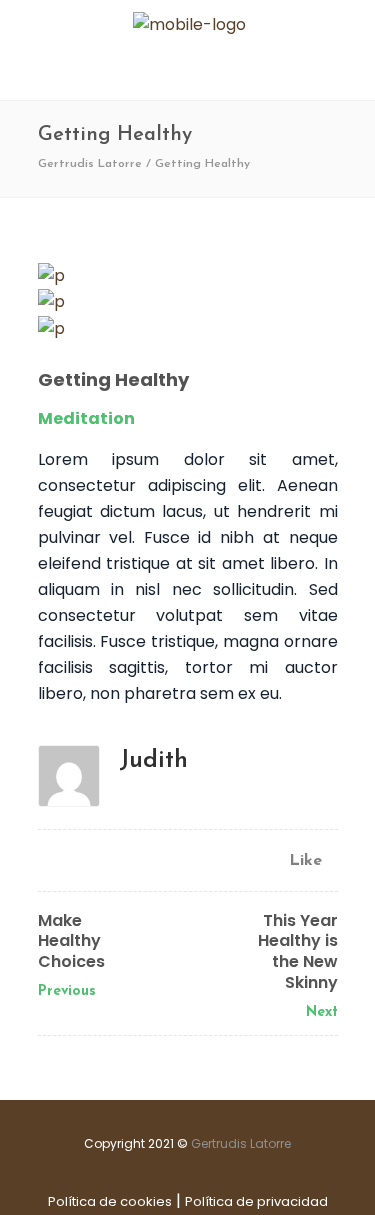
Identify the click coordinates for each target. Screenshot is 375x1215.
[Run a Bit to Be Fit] (188, 275)
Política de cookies (110, 1201)
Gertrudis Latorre (90, 164)
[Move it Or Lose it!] (188, 302)
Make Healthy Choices (71, 941)
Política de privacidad (256, 1201)
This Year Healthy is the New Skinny (298, 951)
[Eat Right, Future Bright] (188, 328)
